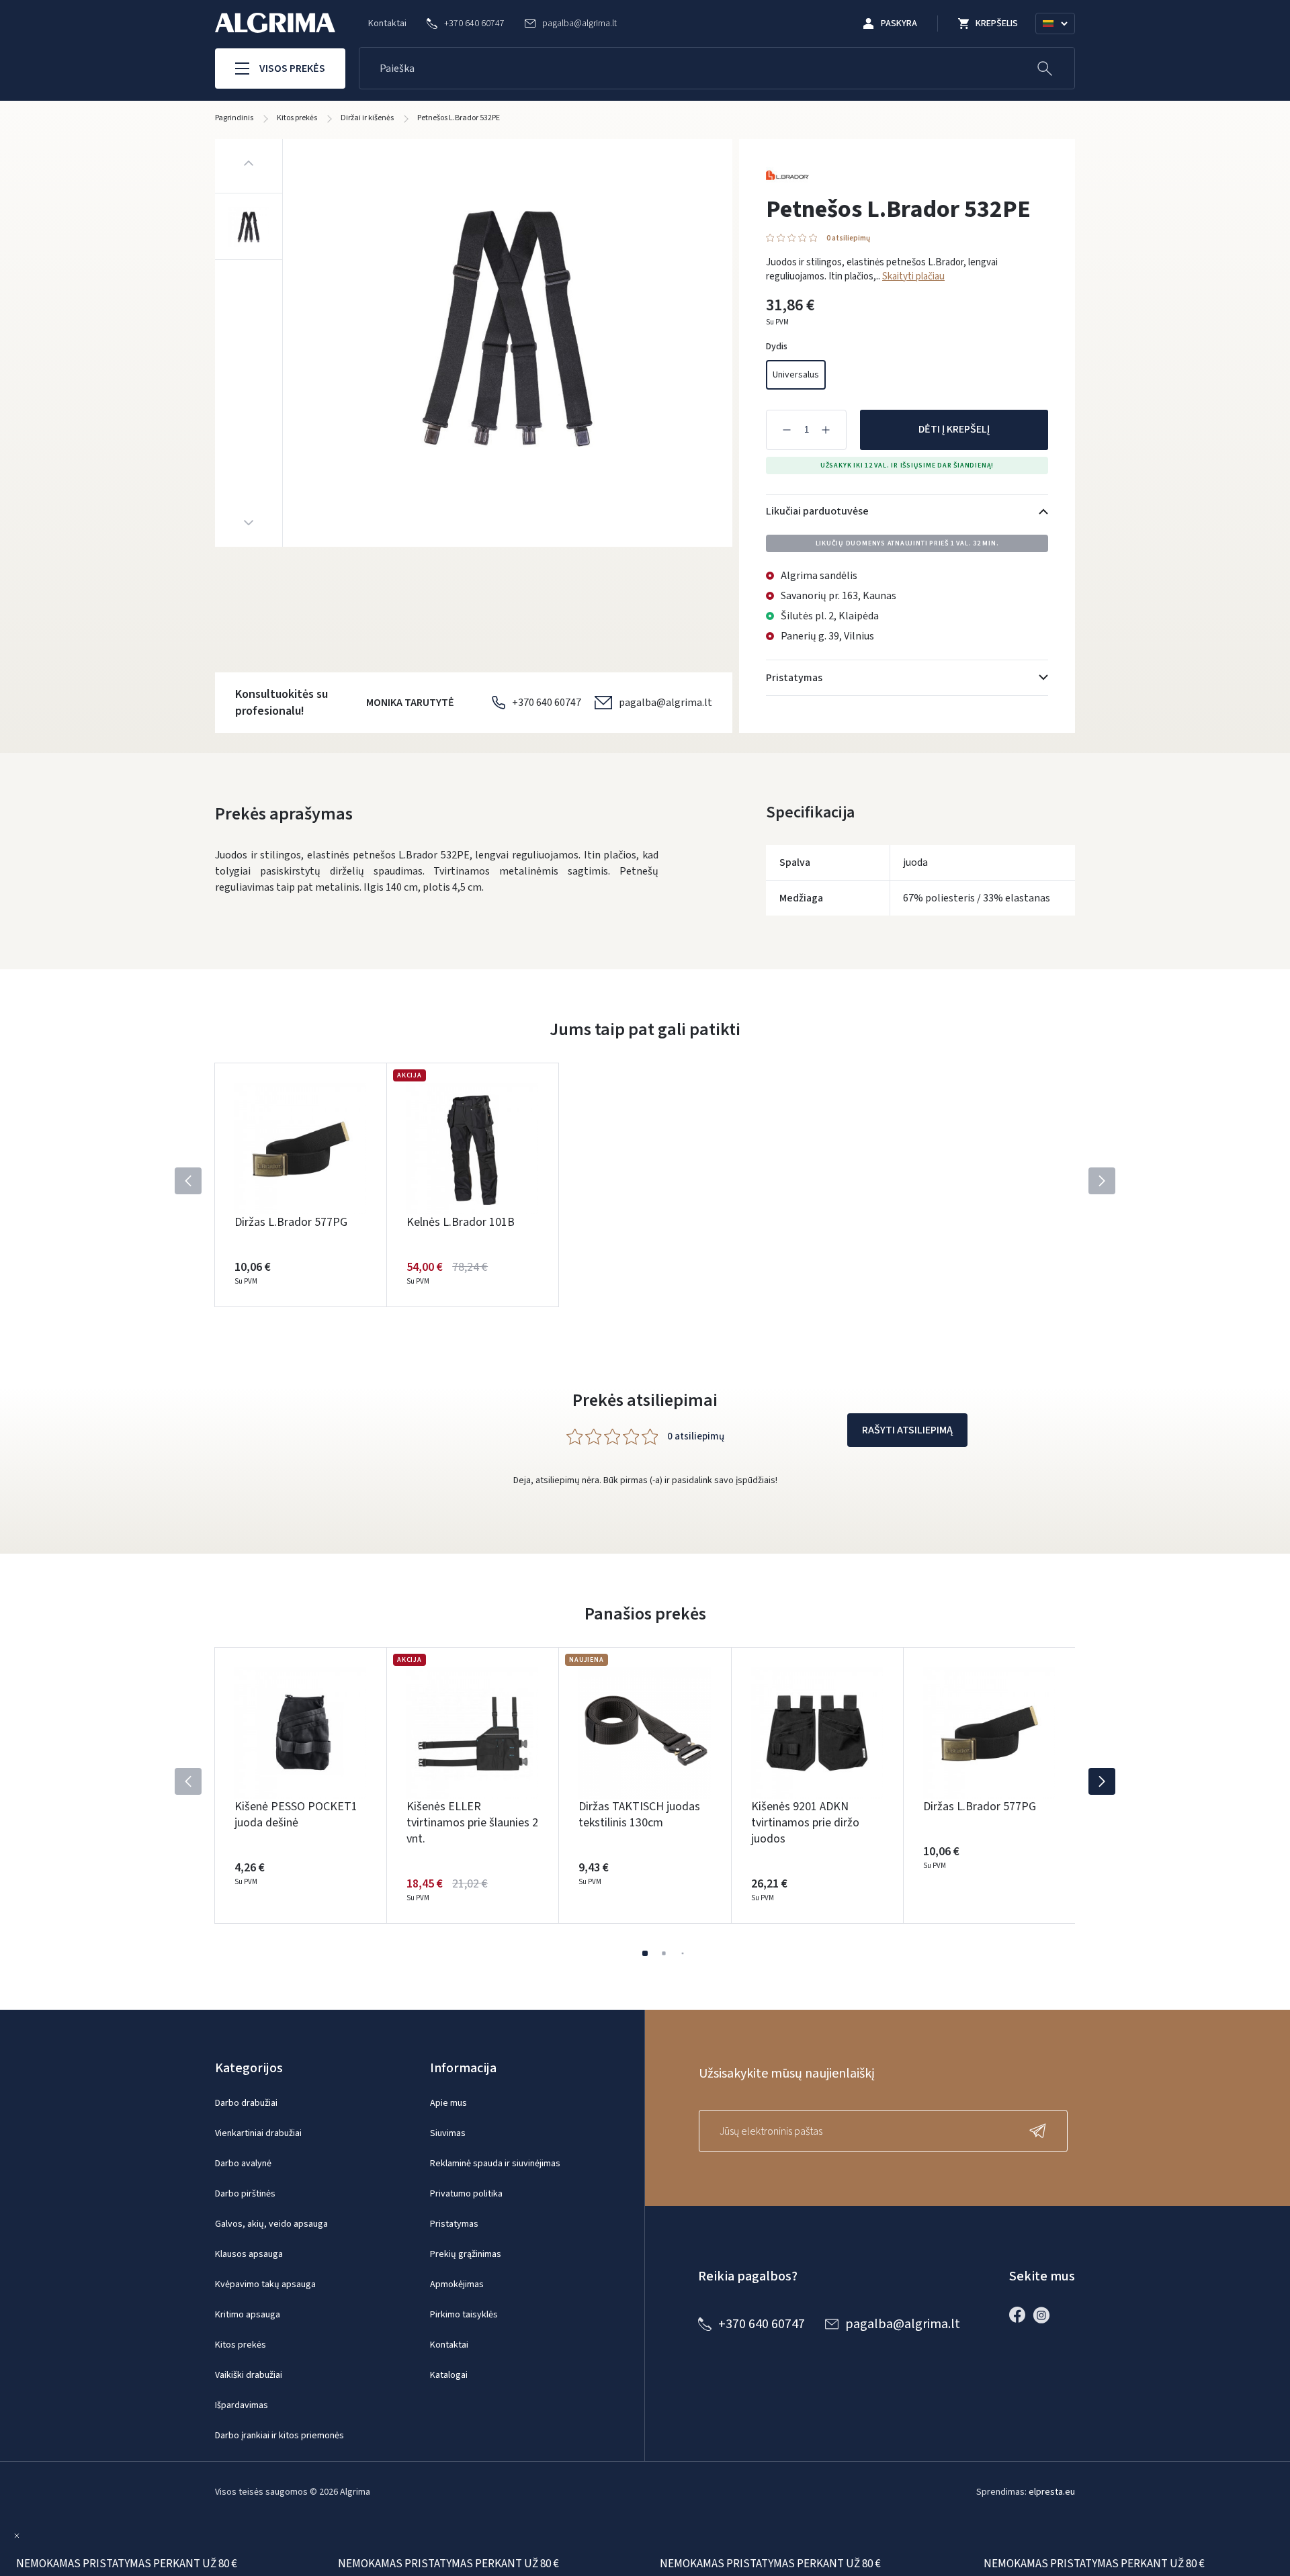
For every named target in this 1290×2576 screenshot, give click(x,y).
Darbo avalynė (243, 2164)
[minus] (787, 430)
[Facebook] (1021, 2315)
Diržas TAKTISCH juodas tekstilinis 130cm (639, 1815)
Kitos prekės (241, 2345)
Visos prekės (292, 69)
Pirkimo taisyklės (464, 2315)
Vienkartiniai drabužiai (258, 2133)
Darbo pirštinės (245, 2194)
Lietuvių (1061, 40)
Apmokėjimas (457, 2284)
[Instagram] (1045, 2315)
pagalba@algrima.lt (665, 703)
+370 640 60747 (547, 703)
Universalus (796, 375)
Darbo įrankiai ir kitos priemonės (279, 2436)
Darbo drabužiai (246, 2103)
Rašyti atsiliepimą (907, 1430)
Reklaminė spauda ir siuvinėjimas (495, 2164)
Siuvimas (448, 2133)
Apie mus (448, 2103)
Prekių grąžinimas (466, 2254)
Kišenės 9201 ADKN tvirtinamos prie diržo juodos (805, 1823)
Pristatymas (454, 2224)
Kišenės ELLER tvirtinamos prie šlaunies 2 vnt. (472, 1823)
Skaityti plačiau (913, 276)
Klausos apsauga (249, 2254)
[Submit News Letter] (1041, 2131)
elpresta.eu (1052, 2492)
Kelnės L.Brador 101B (461, 1222)
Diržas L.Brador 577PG (291, 1222)
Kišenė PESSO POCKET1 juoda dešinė (296, 1815)
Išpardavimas (242, 2405)
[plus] (826, 430)
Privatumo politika (466, 2194)
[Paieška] (1045, 68)
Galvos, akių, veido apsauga (271, 2224)
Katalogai (449, 2375)
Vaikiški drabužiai (249, 2375)
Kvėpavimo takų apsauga (265, 2284)
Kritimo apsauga (248, 2315)
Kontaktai (387, 24)
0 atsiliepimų (848, 238)
